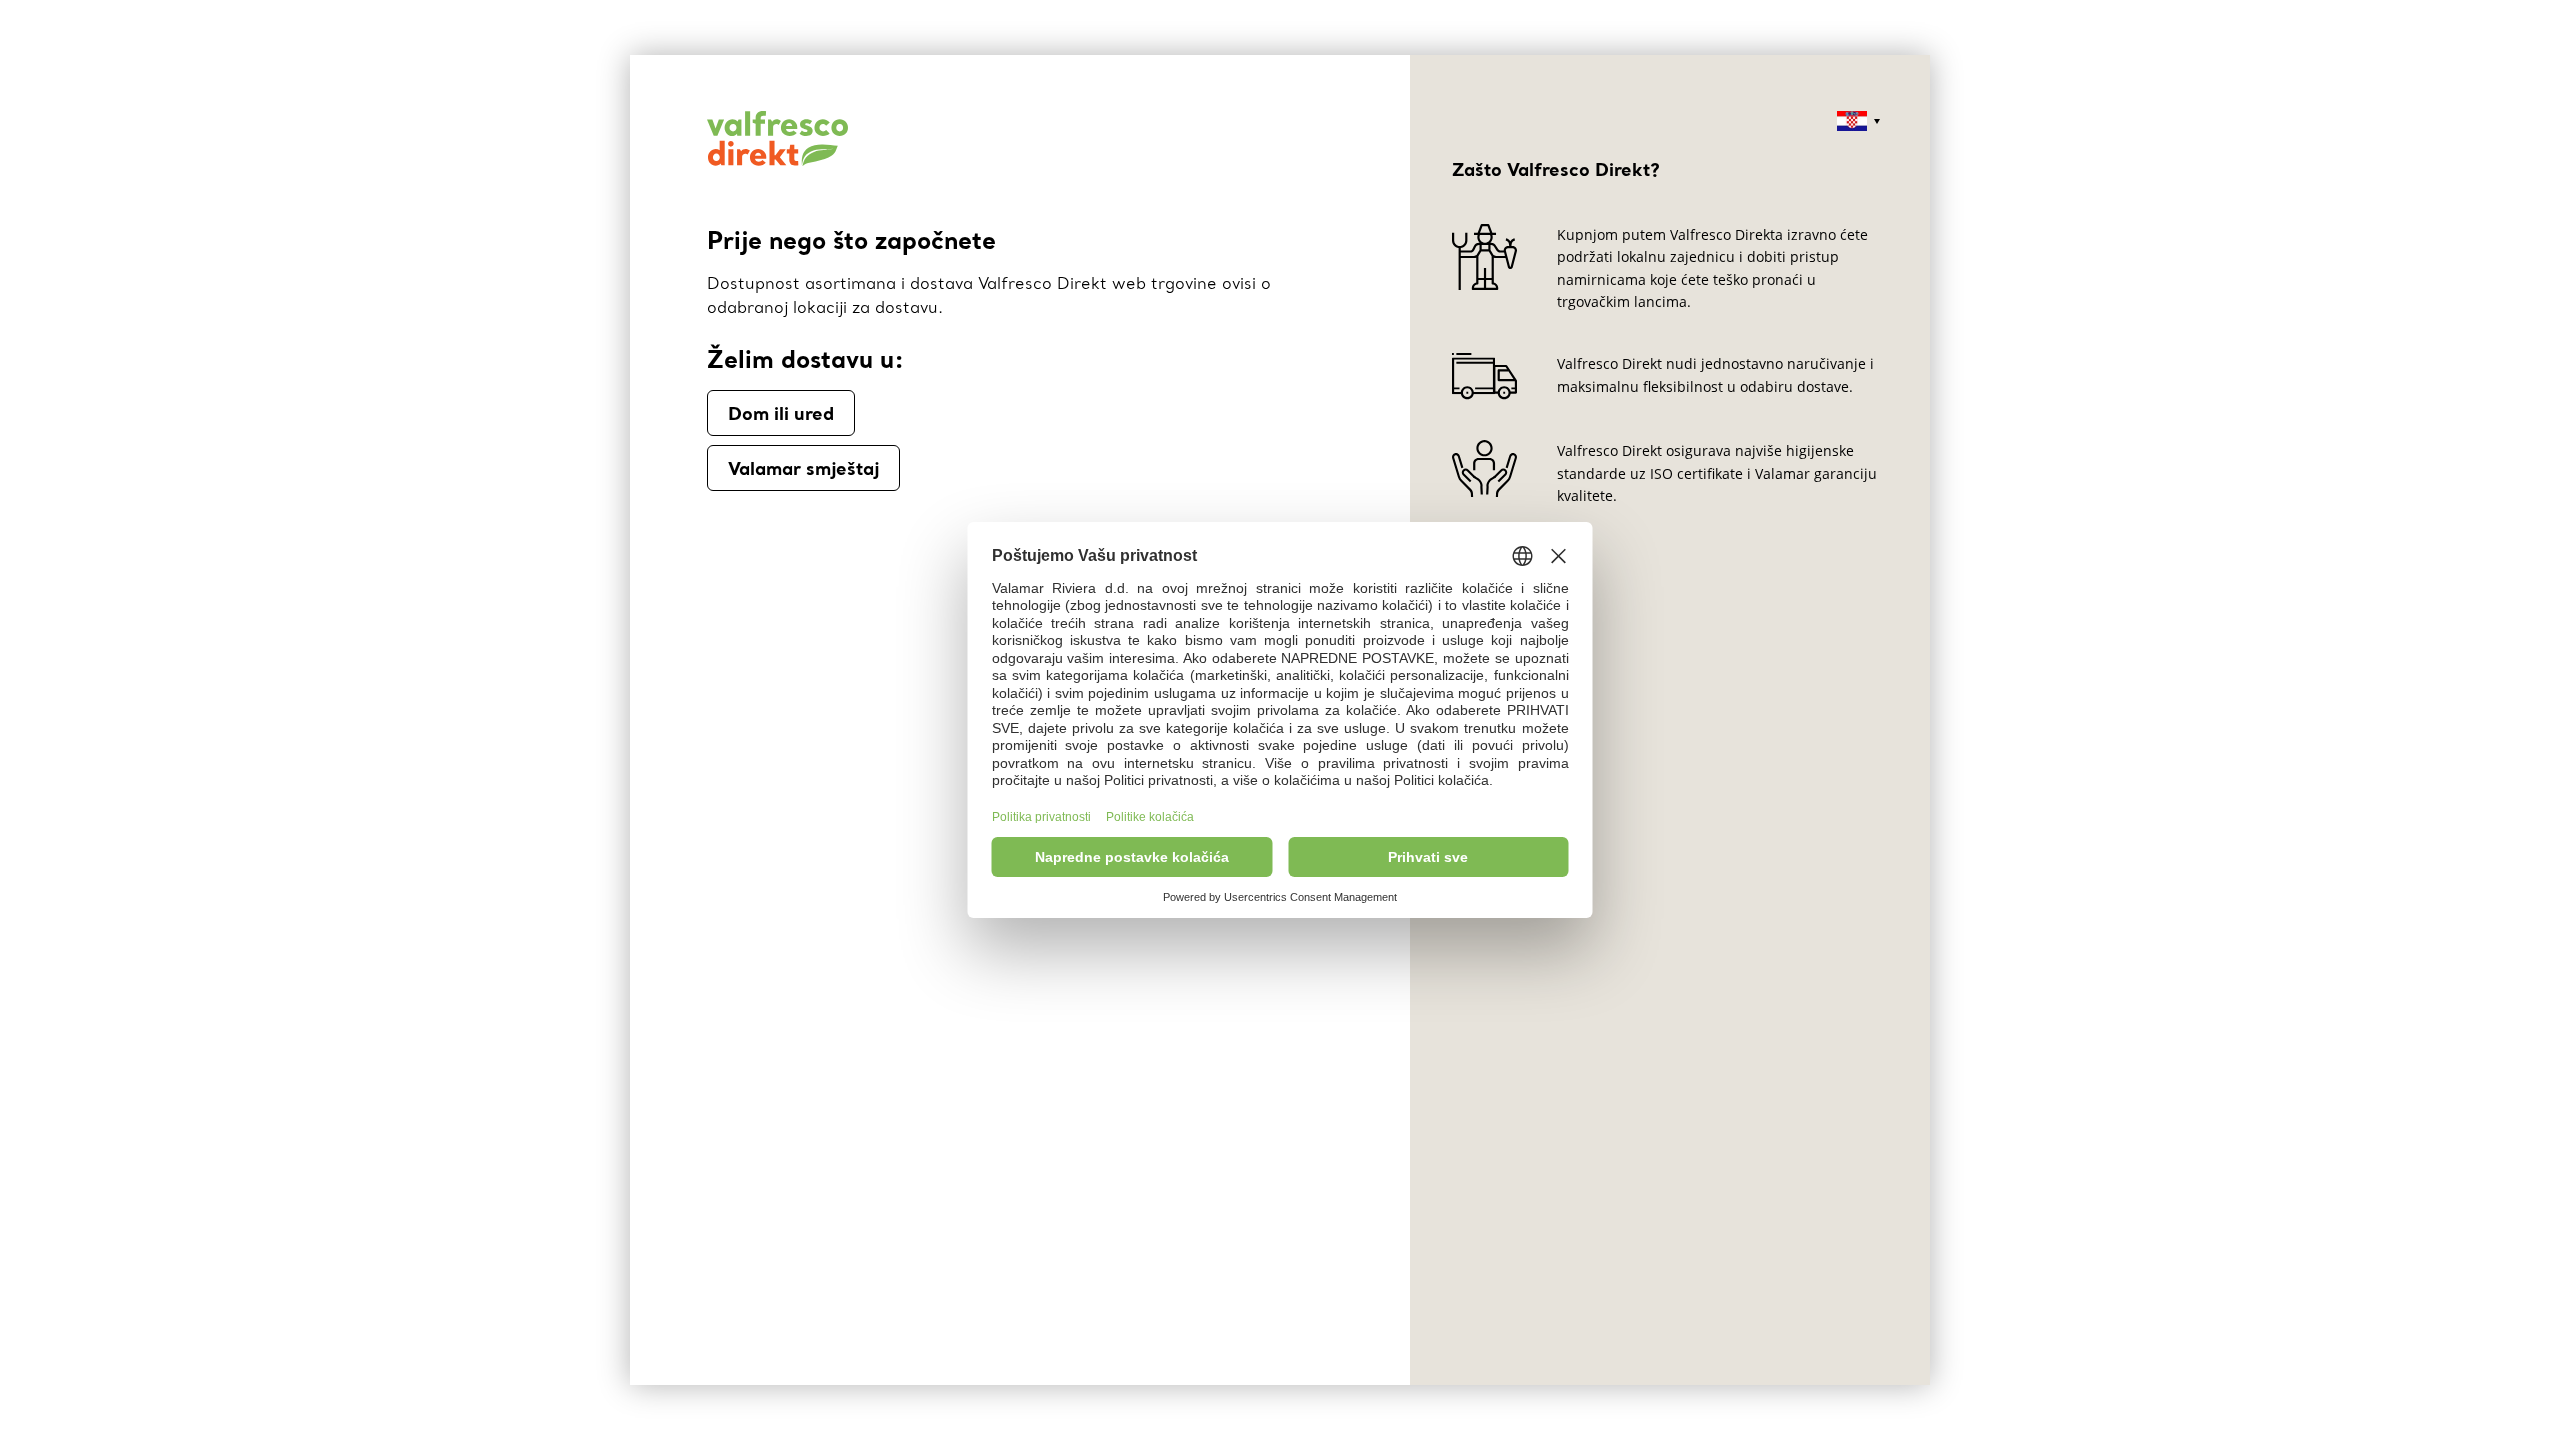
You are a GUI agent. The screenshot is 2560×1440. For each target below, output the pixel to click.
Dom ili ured (781, 413)
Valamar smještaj (803, 468)
